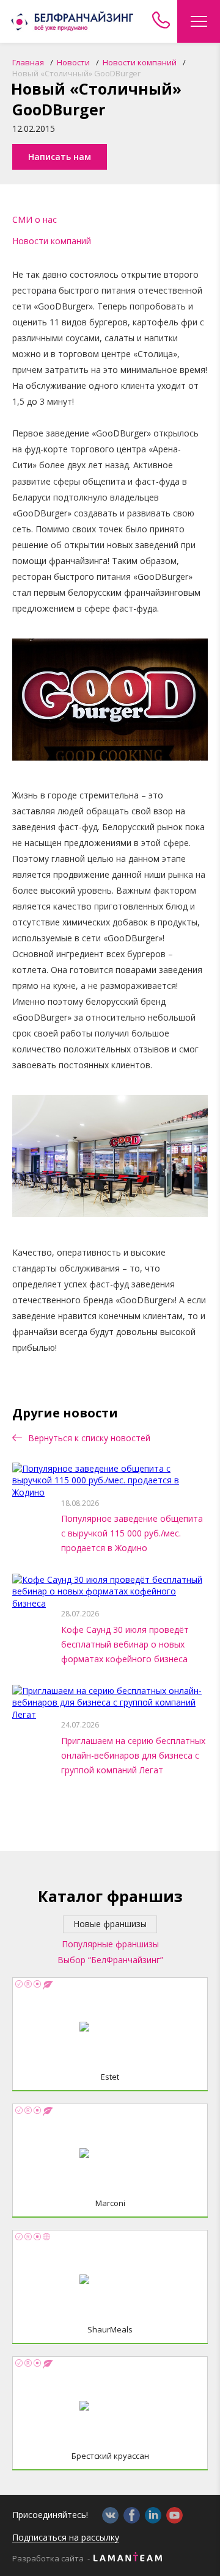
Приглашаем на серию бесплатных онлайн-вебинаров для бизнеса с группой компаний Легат (133, 1755)
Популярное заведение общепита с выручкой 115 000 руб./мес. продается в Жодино (132, 1533)
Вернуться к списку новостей (88, 1438)
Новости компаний (52, 241)
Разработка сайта (48, 2559)
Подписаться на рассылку (66, 2538)
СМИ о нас (35, 219)
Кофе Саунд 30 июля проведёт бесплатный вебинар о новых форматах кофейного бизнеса (125, 1644)
